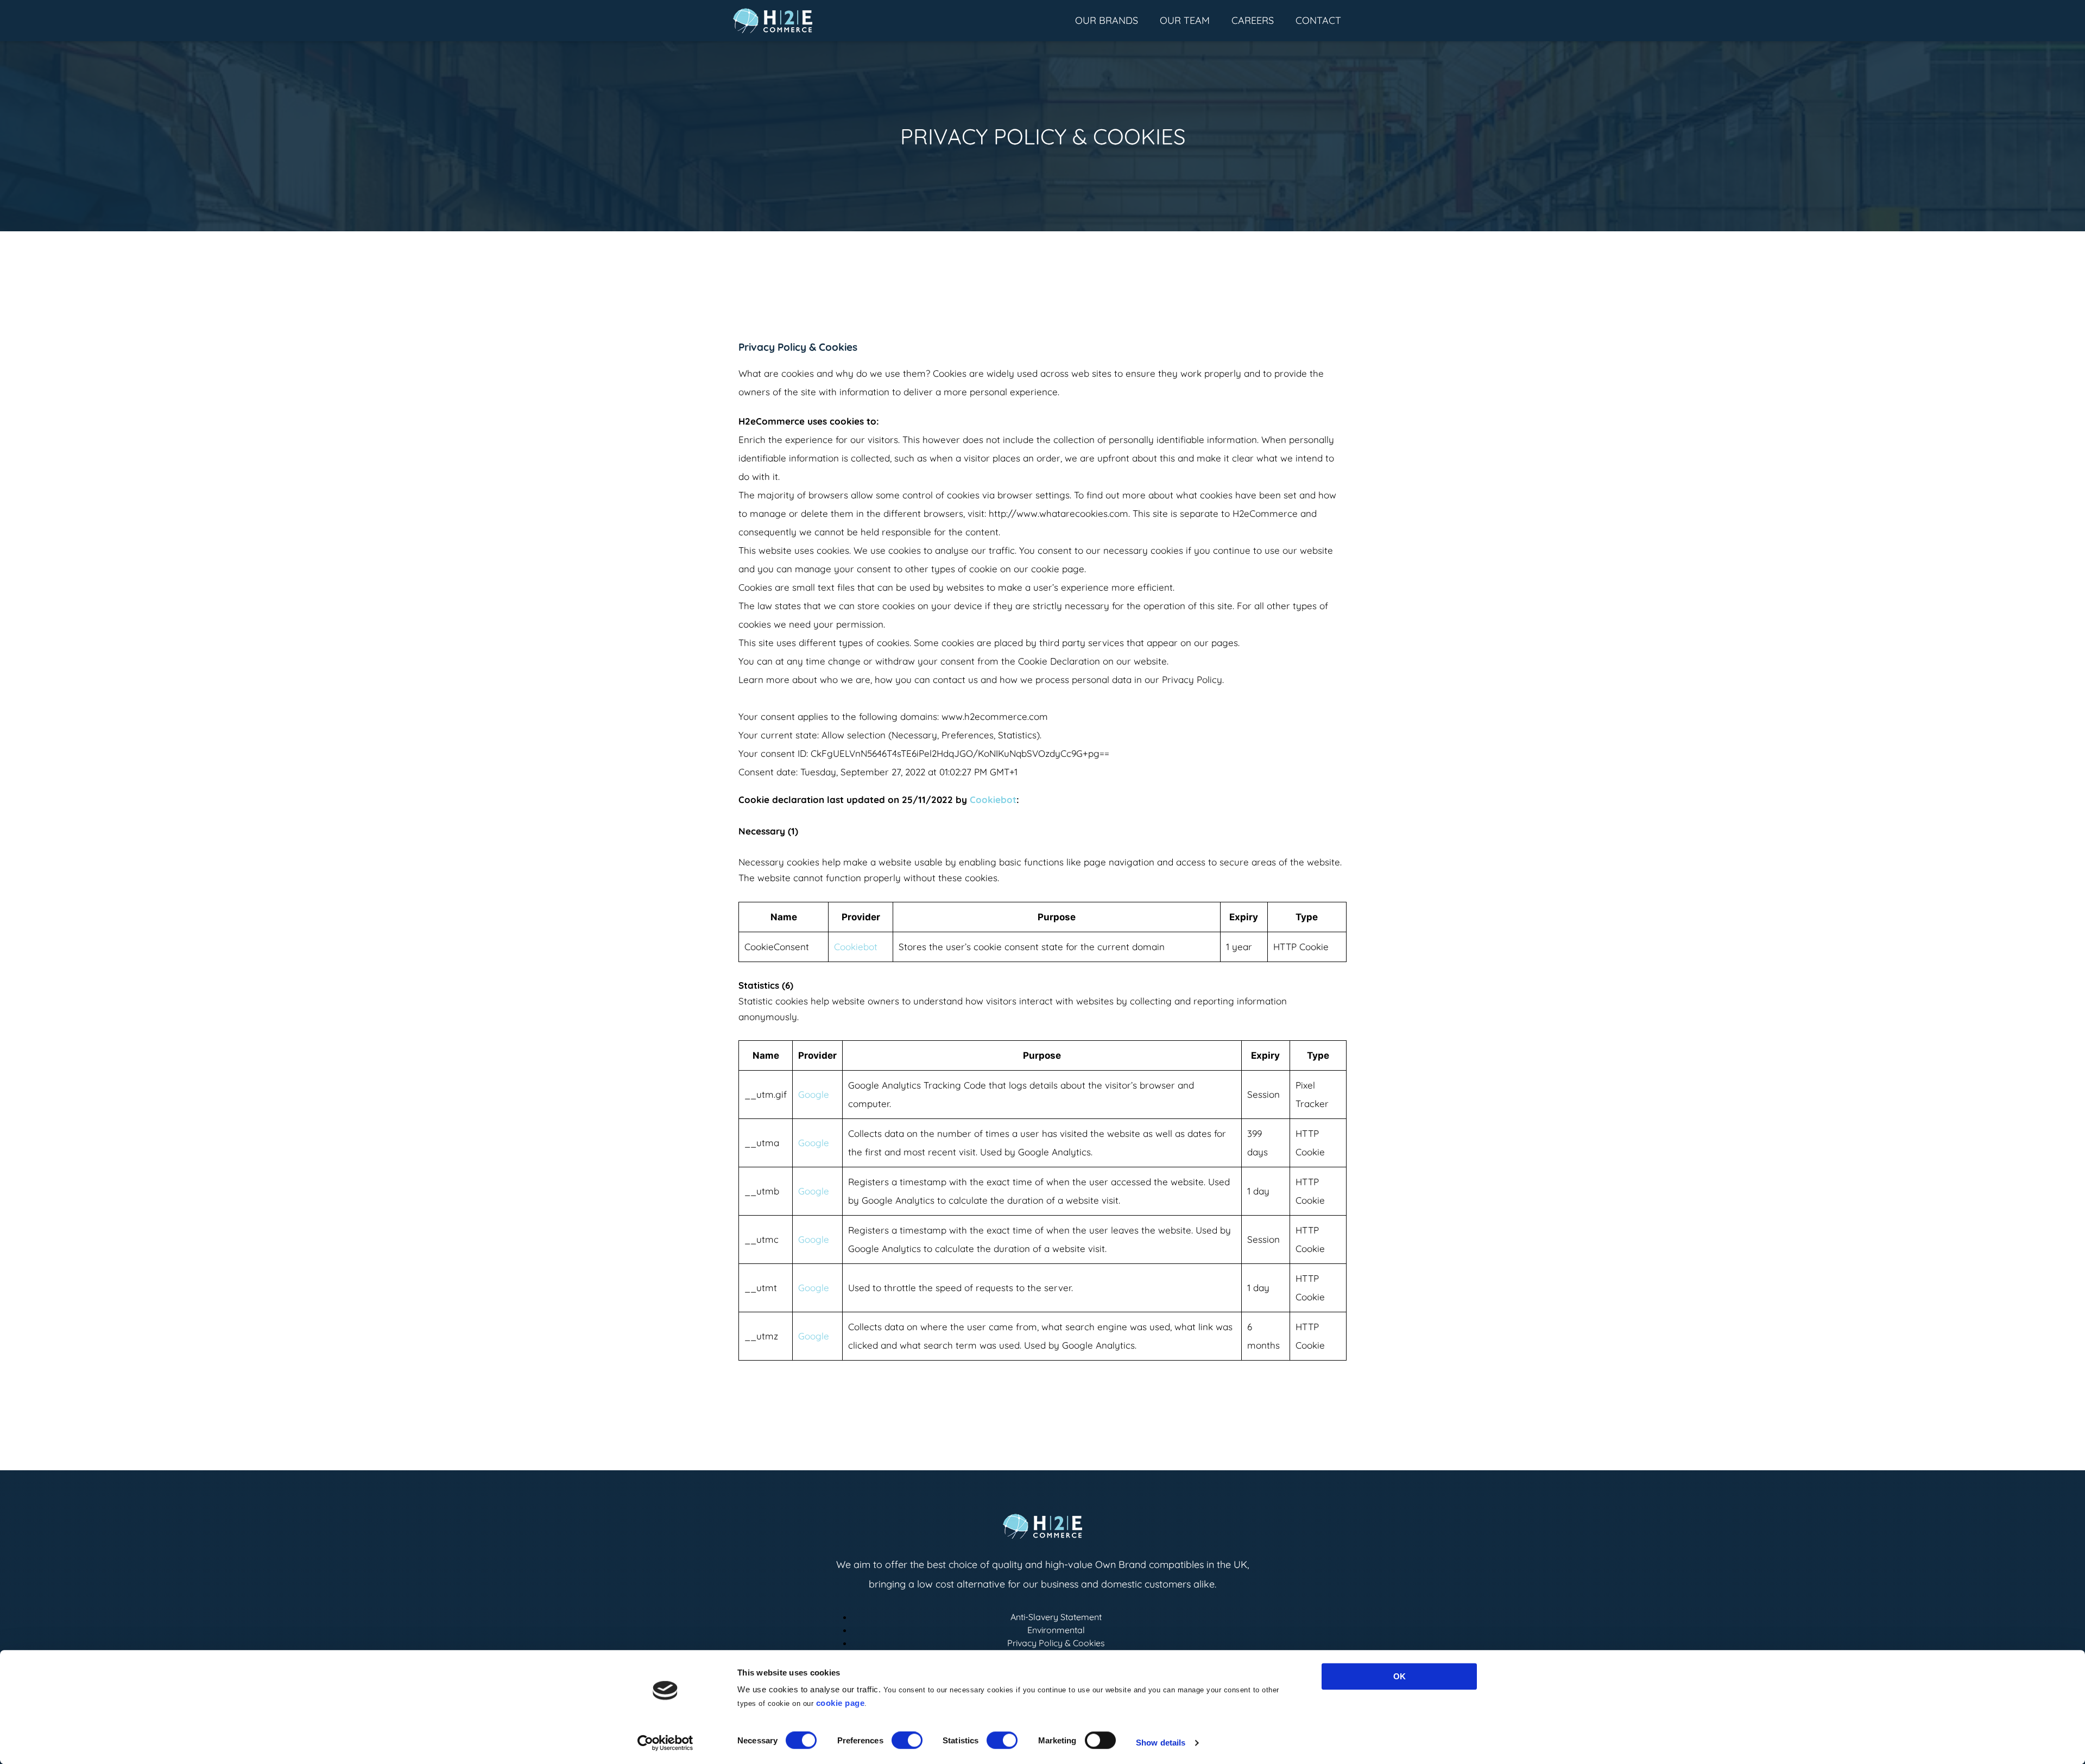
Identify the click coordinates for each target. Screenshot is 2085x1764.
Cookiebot (993, 799)
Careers (1253, 20)
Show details (1161, 1743)
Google (814, 1094)
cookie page (841, 1703)
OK (1400, 1676)
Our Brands (1107, 20)
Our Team (1185, 20)
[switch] (907, 1741)
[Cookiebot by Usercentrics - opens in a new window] (665, 1743)
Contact (1318, 20)
